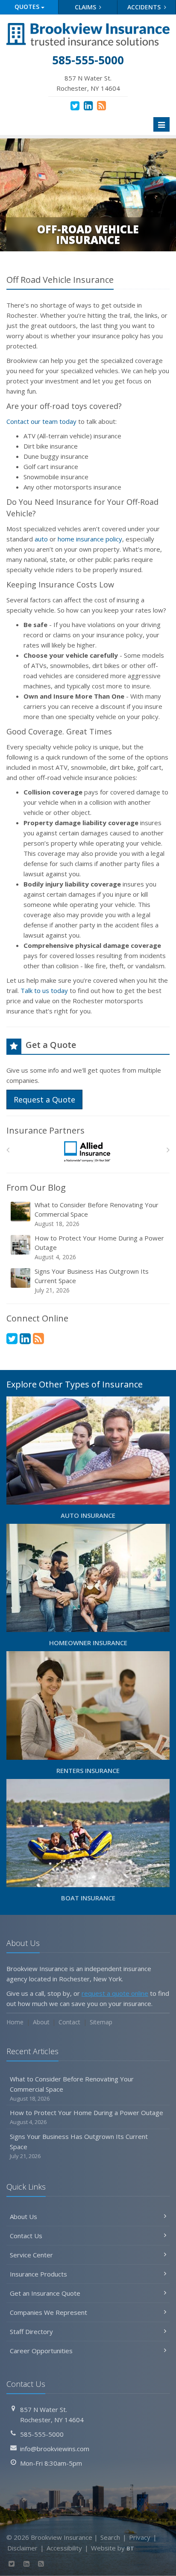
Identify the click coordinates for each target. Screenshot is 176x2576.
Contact (69, 2022)
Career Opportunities (41, 2351)
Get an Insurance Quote (45, 2293)
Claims (86, 7)
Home (15, 2022)
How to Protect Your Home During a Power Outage (99, 1247)
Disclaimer (22, 2548)
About (41, 2022)
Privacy (140, 2537)
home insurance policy (90, 539)
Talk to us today (44, 990)
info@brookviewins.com (55, 2449)
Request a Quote (44, 1099)
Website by (113, 2548)
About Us (23, 2216)
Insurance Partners (45, 1130)
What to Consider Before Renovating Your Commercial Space (97, 1214)
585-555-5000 (42, 2434)
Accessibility (64, 2548)
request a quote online (115, 1993)
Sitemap (101, 2022)
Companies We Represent (48, 2312)
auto (41, 539)
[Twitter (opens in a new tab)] (75, 105)
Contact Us (26, 2236)
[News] (101, 105)
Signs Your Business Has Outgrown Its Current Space (92, 1281)
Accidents (145, 7)
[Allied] (88, 1152)
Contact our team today (41, 421)
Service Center (31, 2255)
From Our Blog (36, 1187)
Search (110, 2537)
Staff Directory (31, 2331)
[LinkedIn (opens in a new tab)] (88, 105)
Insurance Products (38, 2274)
